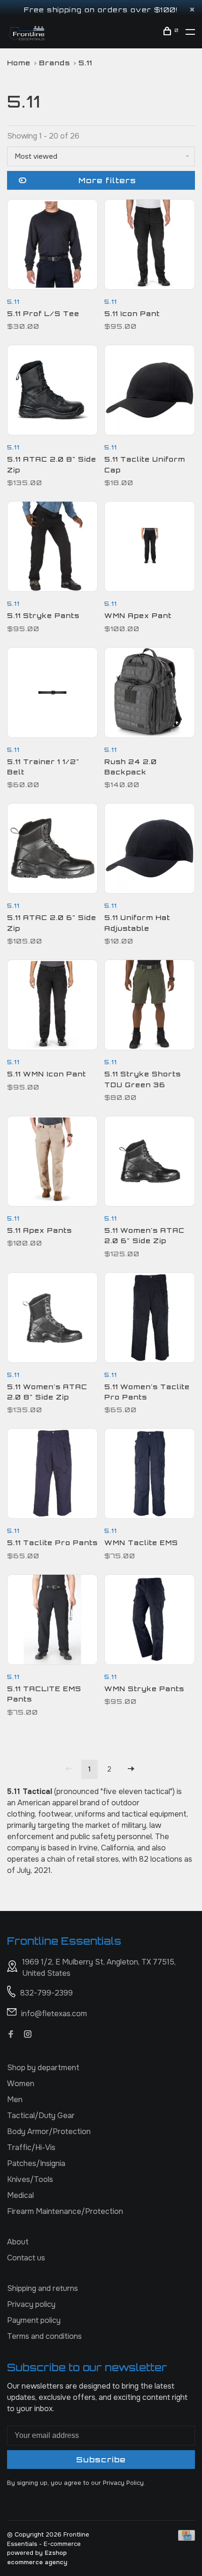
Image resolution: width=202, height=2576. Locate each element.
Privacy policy (31, 2304)
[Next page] (131, 1769)
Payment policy (34, 2320)
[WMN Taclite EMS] (150, 1475)
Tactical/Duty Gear (41, 2116)
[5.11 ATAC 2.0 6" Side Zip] (52, 850)
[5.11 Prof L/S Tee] (52, 246)
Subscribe (101, 2460)
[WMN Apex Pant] (150, 548)
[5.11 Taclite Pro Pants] (52, 1475)
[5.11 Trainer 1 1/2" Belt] (52, 694)
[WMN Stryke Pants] (150, 1621)
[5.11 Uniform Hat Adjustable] (150, 850)
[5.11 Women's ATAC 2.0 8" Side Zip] (52, 1319)
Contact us (26, 2258)
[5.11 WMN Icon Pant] (52, 1006)
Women (21, 2084)
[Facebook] (11, 2035)
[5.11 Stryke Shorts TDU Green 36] (150, 1006)
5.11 (85, 63)
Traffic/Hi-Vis (31, 2147)
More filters (107, 180)
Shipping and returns (43, 2288)
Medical (20, 2195)
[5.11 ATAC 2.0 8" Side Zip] (52, 392)
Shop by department (43, 2068)
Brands (54, 63)
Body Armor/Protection (49, 2131)
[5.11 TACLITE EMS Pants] (52, 1621)
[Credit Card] (186, 2538)
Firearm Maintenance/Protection (65, 2211)
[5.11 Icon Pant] (150, 246)
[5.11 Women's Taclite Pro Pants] (150, 1319)
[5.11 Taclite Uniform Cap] (150, 392)
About (18, 2242)
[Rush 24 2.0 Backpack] (150, 694)
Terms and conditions (44, 2336)
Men (15, 2100)
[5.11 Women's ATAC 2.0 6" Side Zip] (150, 1163)
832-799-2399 (47, 1993)
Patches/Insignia (36, 2163)
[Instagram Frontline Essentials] (28, 2035)
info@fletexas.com (54, 2014)
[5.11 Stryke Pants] (52, 548)
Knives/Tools (30, 2179)
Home (19, 63)
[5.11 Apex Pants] (52, 1163)
